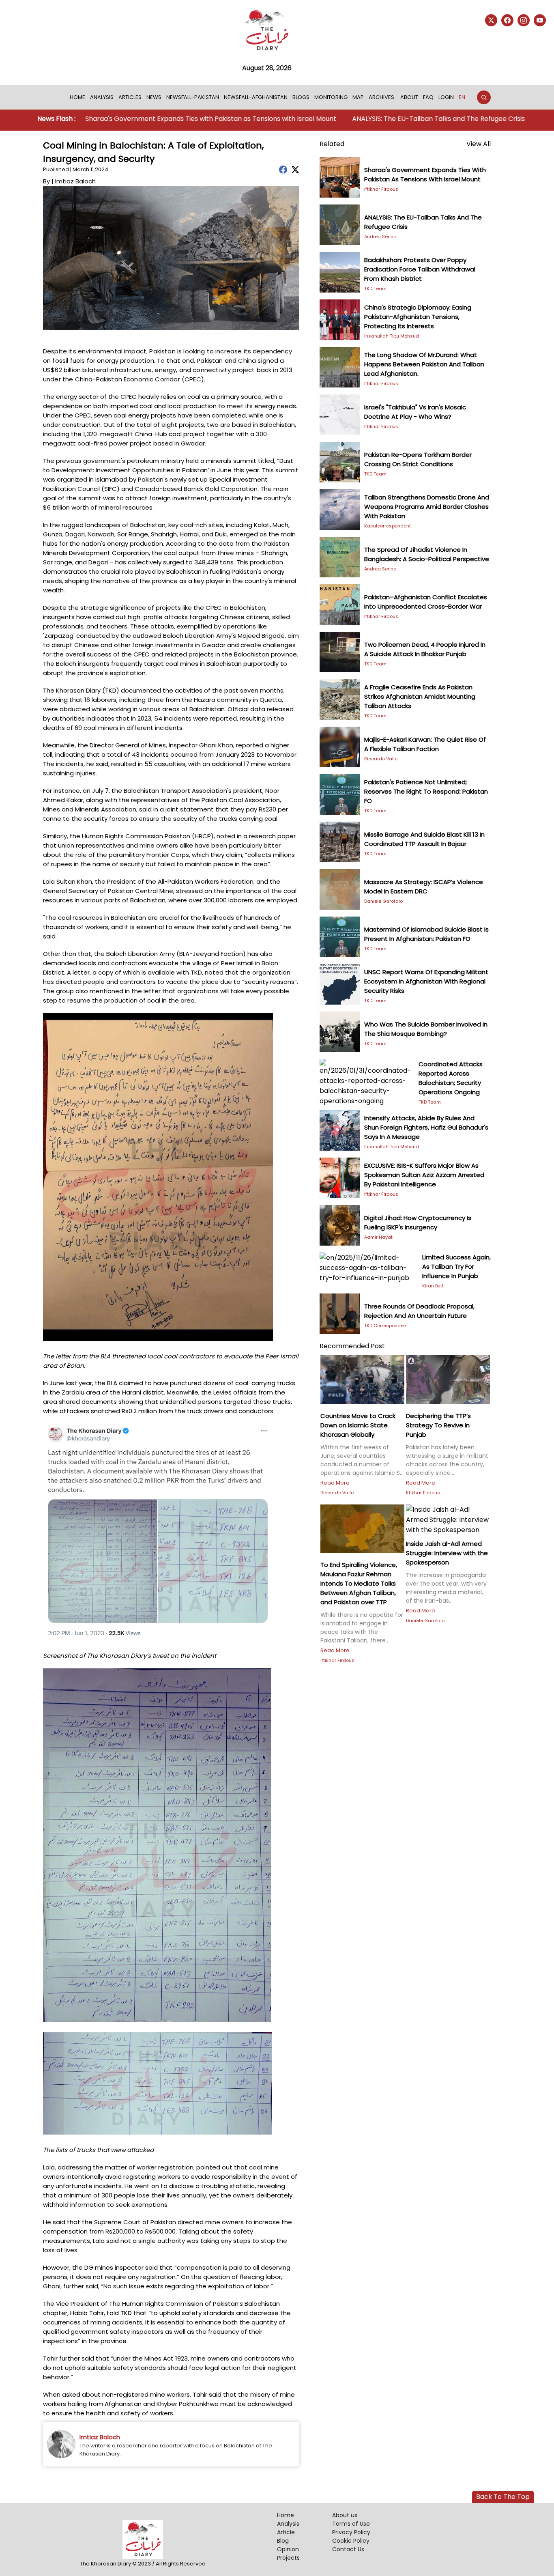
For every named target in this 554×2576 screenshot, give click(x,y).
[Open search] (484, 97)
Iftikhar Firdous (381, 189)
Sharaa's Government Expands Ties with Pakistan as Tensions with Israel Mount (143, 119)
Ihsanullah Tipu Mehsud (392, 336)
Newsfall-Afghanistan (256, 97)
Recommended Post (352, 1346)
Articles (130, 97)
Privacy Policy (351, 2532)
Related (332, 144)
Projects (288, 2558)
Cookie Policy (351, 2541)
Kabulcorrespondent (388, 526)
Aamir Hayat (378, 1237)
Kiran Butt (433, 1286)
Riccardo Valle (381, 759)
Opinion (288, 2549)
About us (345, 2515)
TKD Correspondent (386, 1326)
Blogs (301, 97)
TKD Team (375, 288)
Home (77, 97)
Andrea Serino (380, 237)
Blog (283, 2541)
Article (286, 2532)
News (154, 97)
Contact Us (348, 2549)
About (409, 97)
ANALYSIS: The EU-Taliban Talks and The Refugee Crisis (370, 119)
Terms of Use (351, 2524)
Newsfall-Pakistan (193, 97)
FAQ (428, 97)
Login (446, 97)
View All (479, 144)
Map (358, 97)
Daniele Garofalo (383, 901)
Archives (381, 97)
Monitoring (331, 97)
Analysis (102, 97)
